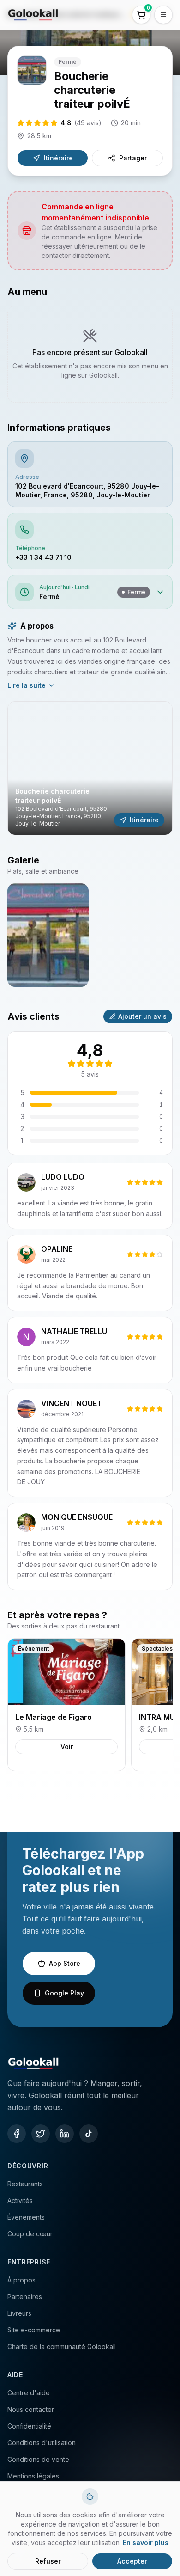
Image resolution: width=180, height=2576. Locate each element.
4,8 (81, 123)
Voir (67, 1747)
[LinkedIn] (65, 2134)
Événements (26, 2217)
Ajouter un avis (142, 1016)
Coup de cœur (30, 2234)
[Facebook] (17, 2134)
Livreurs (19, 2313)
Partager (133, 158)
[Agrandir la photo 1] (48, 935)
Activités (20, 2200)
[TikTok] (89, 2134)
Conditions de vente (38, 2459)
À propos (21, 2280)
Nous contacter (31, 2409)
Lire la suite (27, 685)
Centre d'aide (29, 2393)
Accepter (132, 2561)
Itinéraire (58, 158)
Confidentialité (29, 2426)
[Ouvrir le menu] (163, 15)
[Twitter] (41, 2134)
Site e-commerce (34, 2330)
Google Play (64, 1993)
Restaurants (25, 2184)
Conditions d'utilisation (42, 2443)
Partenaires (25, 2297)
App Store (65, 1963)
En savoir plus (146, 2542)
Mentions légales (33, 2476)
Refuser (48, 2561)
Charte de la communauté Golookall (62, 2347)
